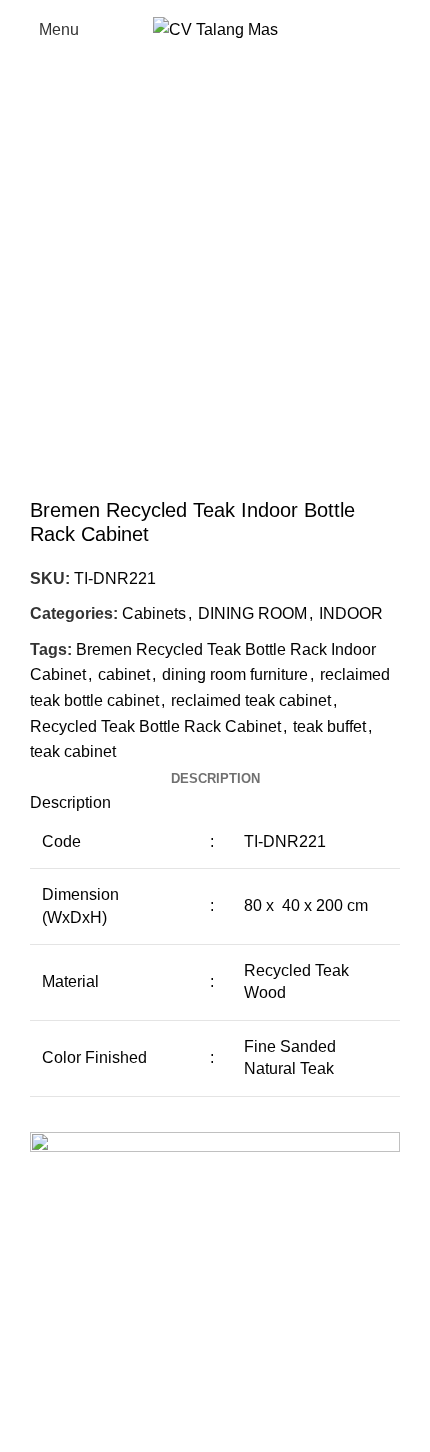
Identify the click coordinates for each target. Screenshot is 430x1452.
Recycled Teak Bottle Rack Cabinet (155, 726)
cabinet (124, 674)
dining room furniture (235, 674)
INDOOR (351, 613)
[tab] (215, 779)
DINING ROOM (252, 613)
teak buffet (329, 726)
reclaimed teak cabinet (251, 700)
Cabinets (154, 613)
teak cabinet (73, 751)
